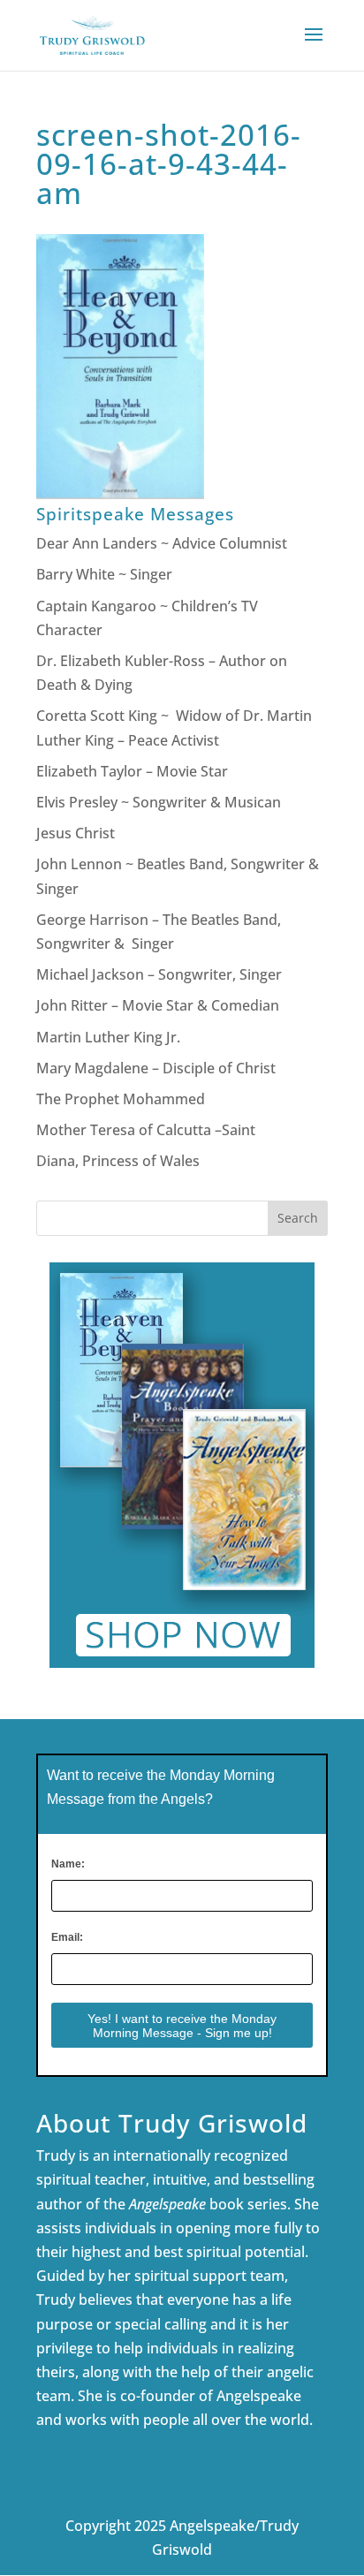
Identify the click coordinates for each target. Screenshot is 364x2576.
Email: (67, 1937)
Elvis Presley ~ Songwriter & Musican (159, 802)
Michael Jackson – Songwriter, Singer (159, 974)
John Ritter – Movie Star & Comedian (158, 1005)
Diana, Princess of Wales (118, 1161)
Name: (68, 1864)
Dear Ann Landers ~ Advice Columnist (162, 543)
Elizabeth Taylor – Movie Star (132, 771)
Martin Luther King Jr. (110, 1037)
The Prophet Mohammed (121, 1099)
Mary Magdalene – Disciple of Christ (156, 1068)
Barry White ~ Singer (106, 574)
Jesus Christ (76, 833)
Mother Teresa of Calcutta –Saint (146, 1130)
